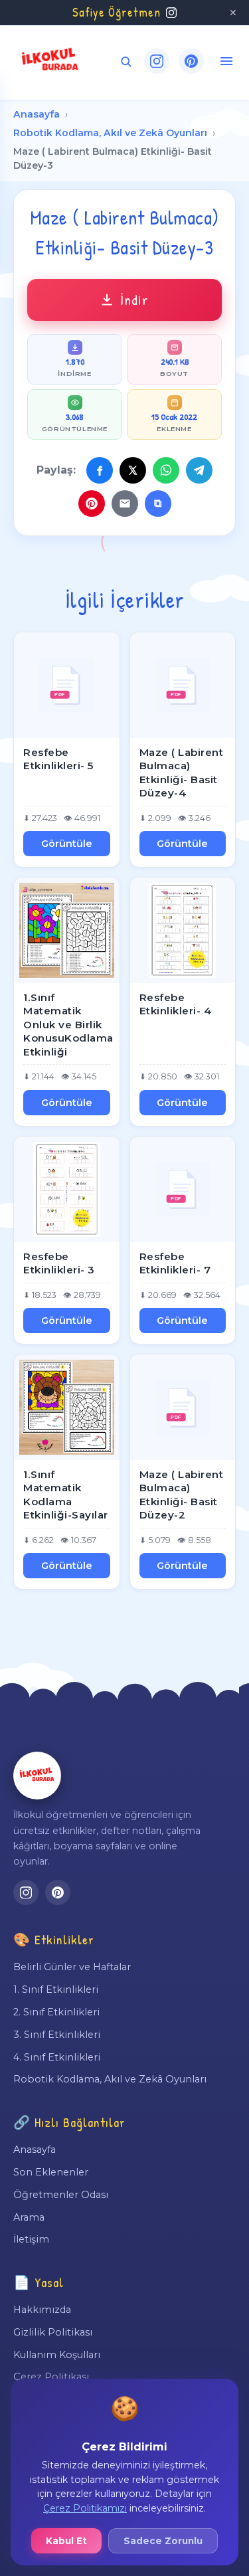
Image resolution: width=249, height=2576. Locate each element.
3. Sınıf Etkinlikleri (57, 2035)
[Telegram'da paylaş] (199, 470)
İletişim (31, 2239)
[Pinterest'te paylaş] (92, 504)
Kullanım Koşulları (57, 2355)
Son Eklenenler (51, 2172)
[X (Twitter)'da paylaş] (133, 470)
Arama (29, 2217)
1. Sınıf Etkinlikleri (56, 1989)
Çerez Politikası (51, 2377)
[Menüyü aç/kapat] (226, 61)
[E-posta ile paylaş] (125, 504)
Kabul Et (66, 2541)
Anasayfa (37, 114)
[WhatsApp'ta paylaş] (166, 470)
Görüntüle (67, 844)
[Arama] (126, 61)
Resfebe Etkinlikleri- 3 (59, 1263)
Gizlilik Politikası (53, 2332)
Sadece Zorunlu (163, 2541)
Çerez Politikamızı (85, 2508)
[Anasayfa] (37, 1776)
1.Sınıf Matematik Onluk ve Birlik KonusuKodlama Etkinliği (68, 1025)
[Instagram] (157, 61)
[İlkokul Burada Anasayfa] (50, 61)
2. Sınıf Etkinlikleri (56, 2012)
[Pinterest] (191, 61)
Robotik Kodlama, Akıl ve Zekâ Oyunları (110, 133)
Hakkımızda (42, 2310)
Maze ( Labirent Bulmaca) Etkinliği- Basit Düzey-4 (182, 773)
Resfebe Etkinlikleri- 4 (176, 1004)
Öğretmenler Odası (61, 2195)
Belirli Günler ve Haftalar (72, 1967)
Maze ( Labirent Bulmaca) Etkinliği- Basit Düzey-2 (182, 1495)
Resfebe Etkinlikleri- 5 (58, 759)
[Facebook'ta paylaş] (100, 470)
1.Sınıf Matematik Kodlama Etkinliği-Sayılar (66, 1495)
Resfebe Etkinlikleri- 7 (175, 1263)
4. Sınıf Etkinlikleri (57, 2057)
